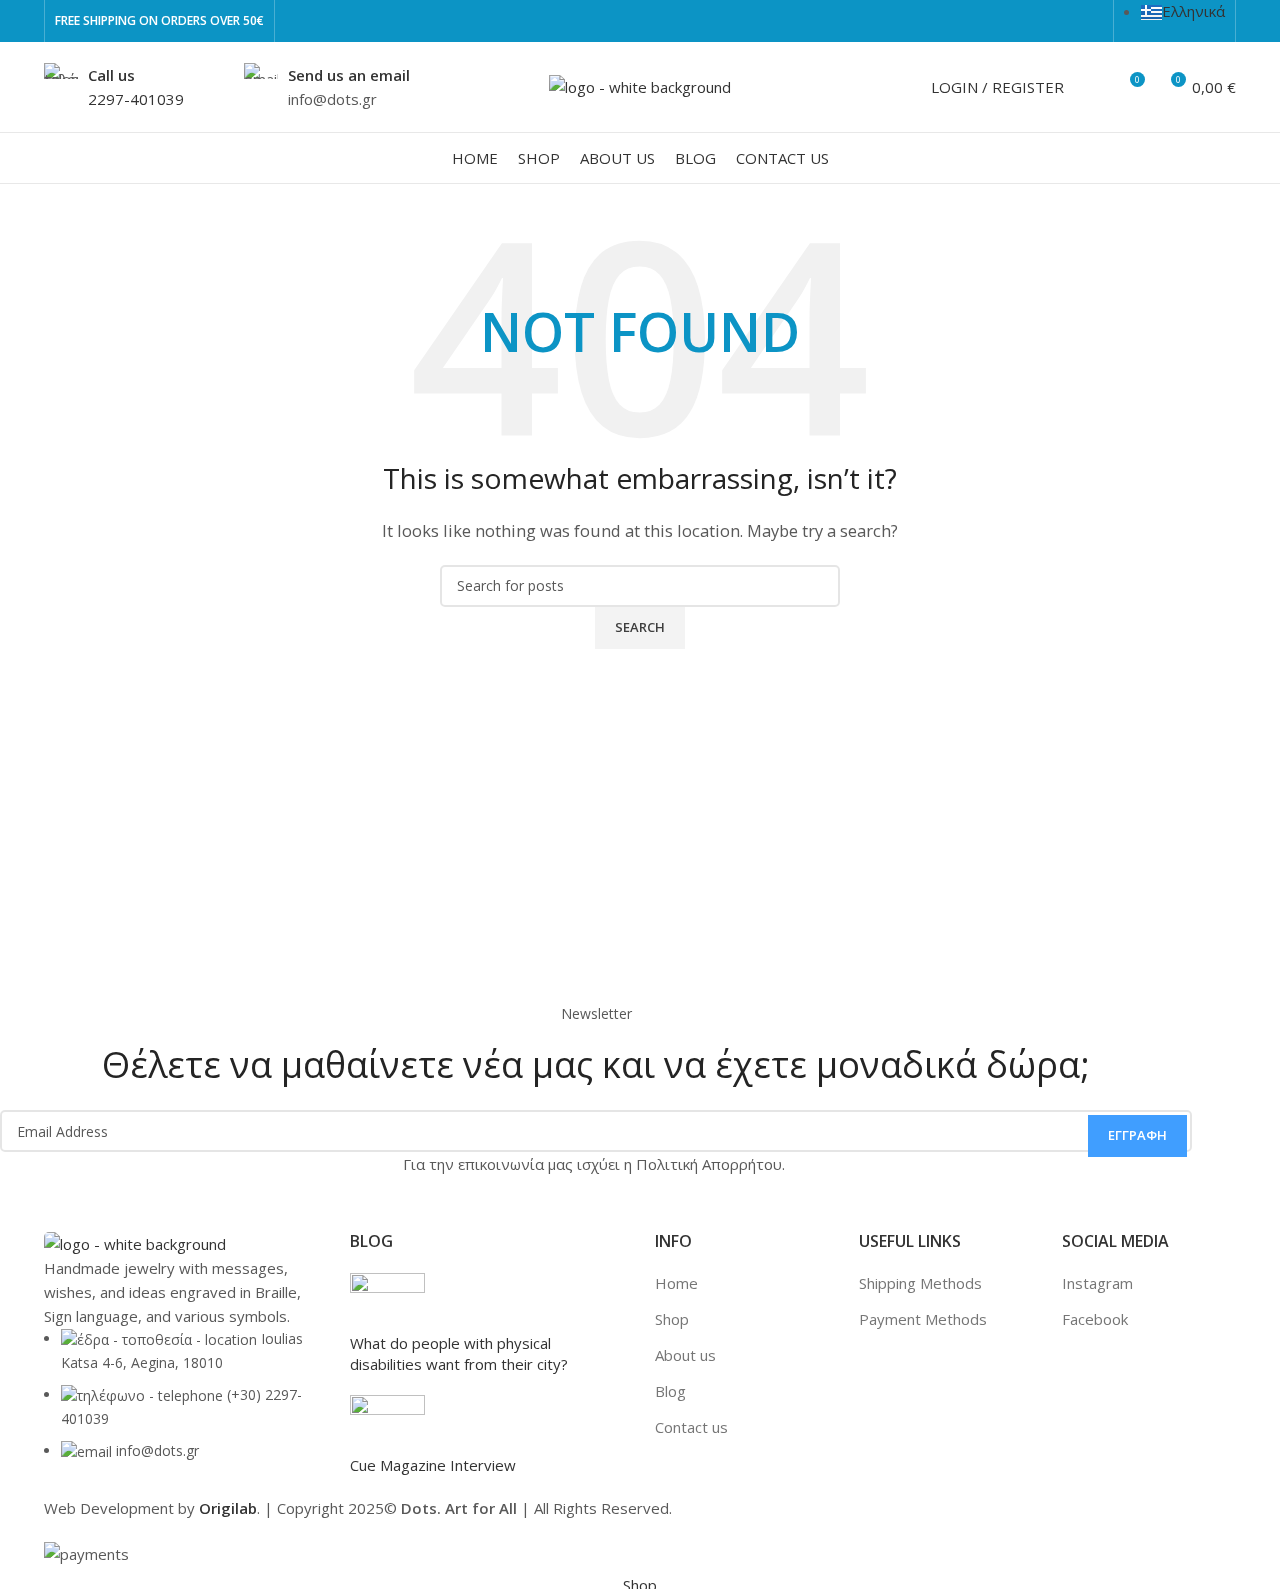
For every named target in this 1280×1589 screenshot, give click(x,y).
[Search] (1092, 87)
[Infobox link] (114, 87)
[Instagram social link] (1091, 21)
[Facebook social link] (1068, 21)
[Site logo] (640, 85)
